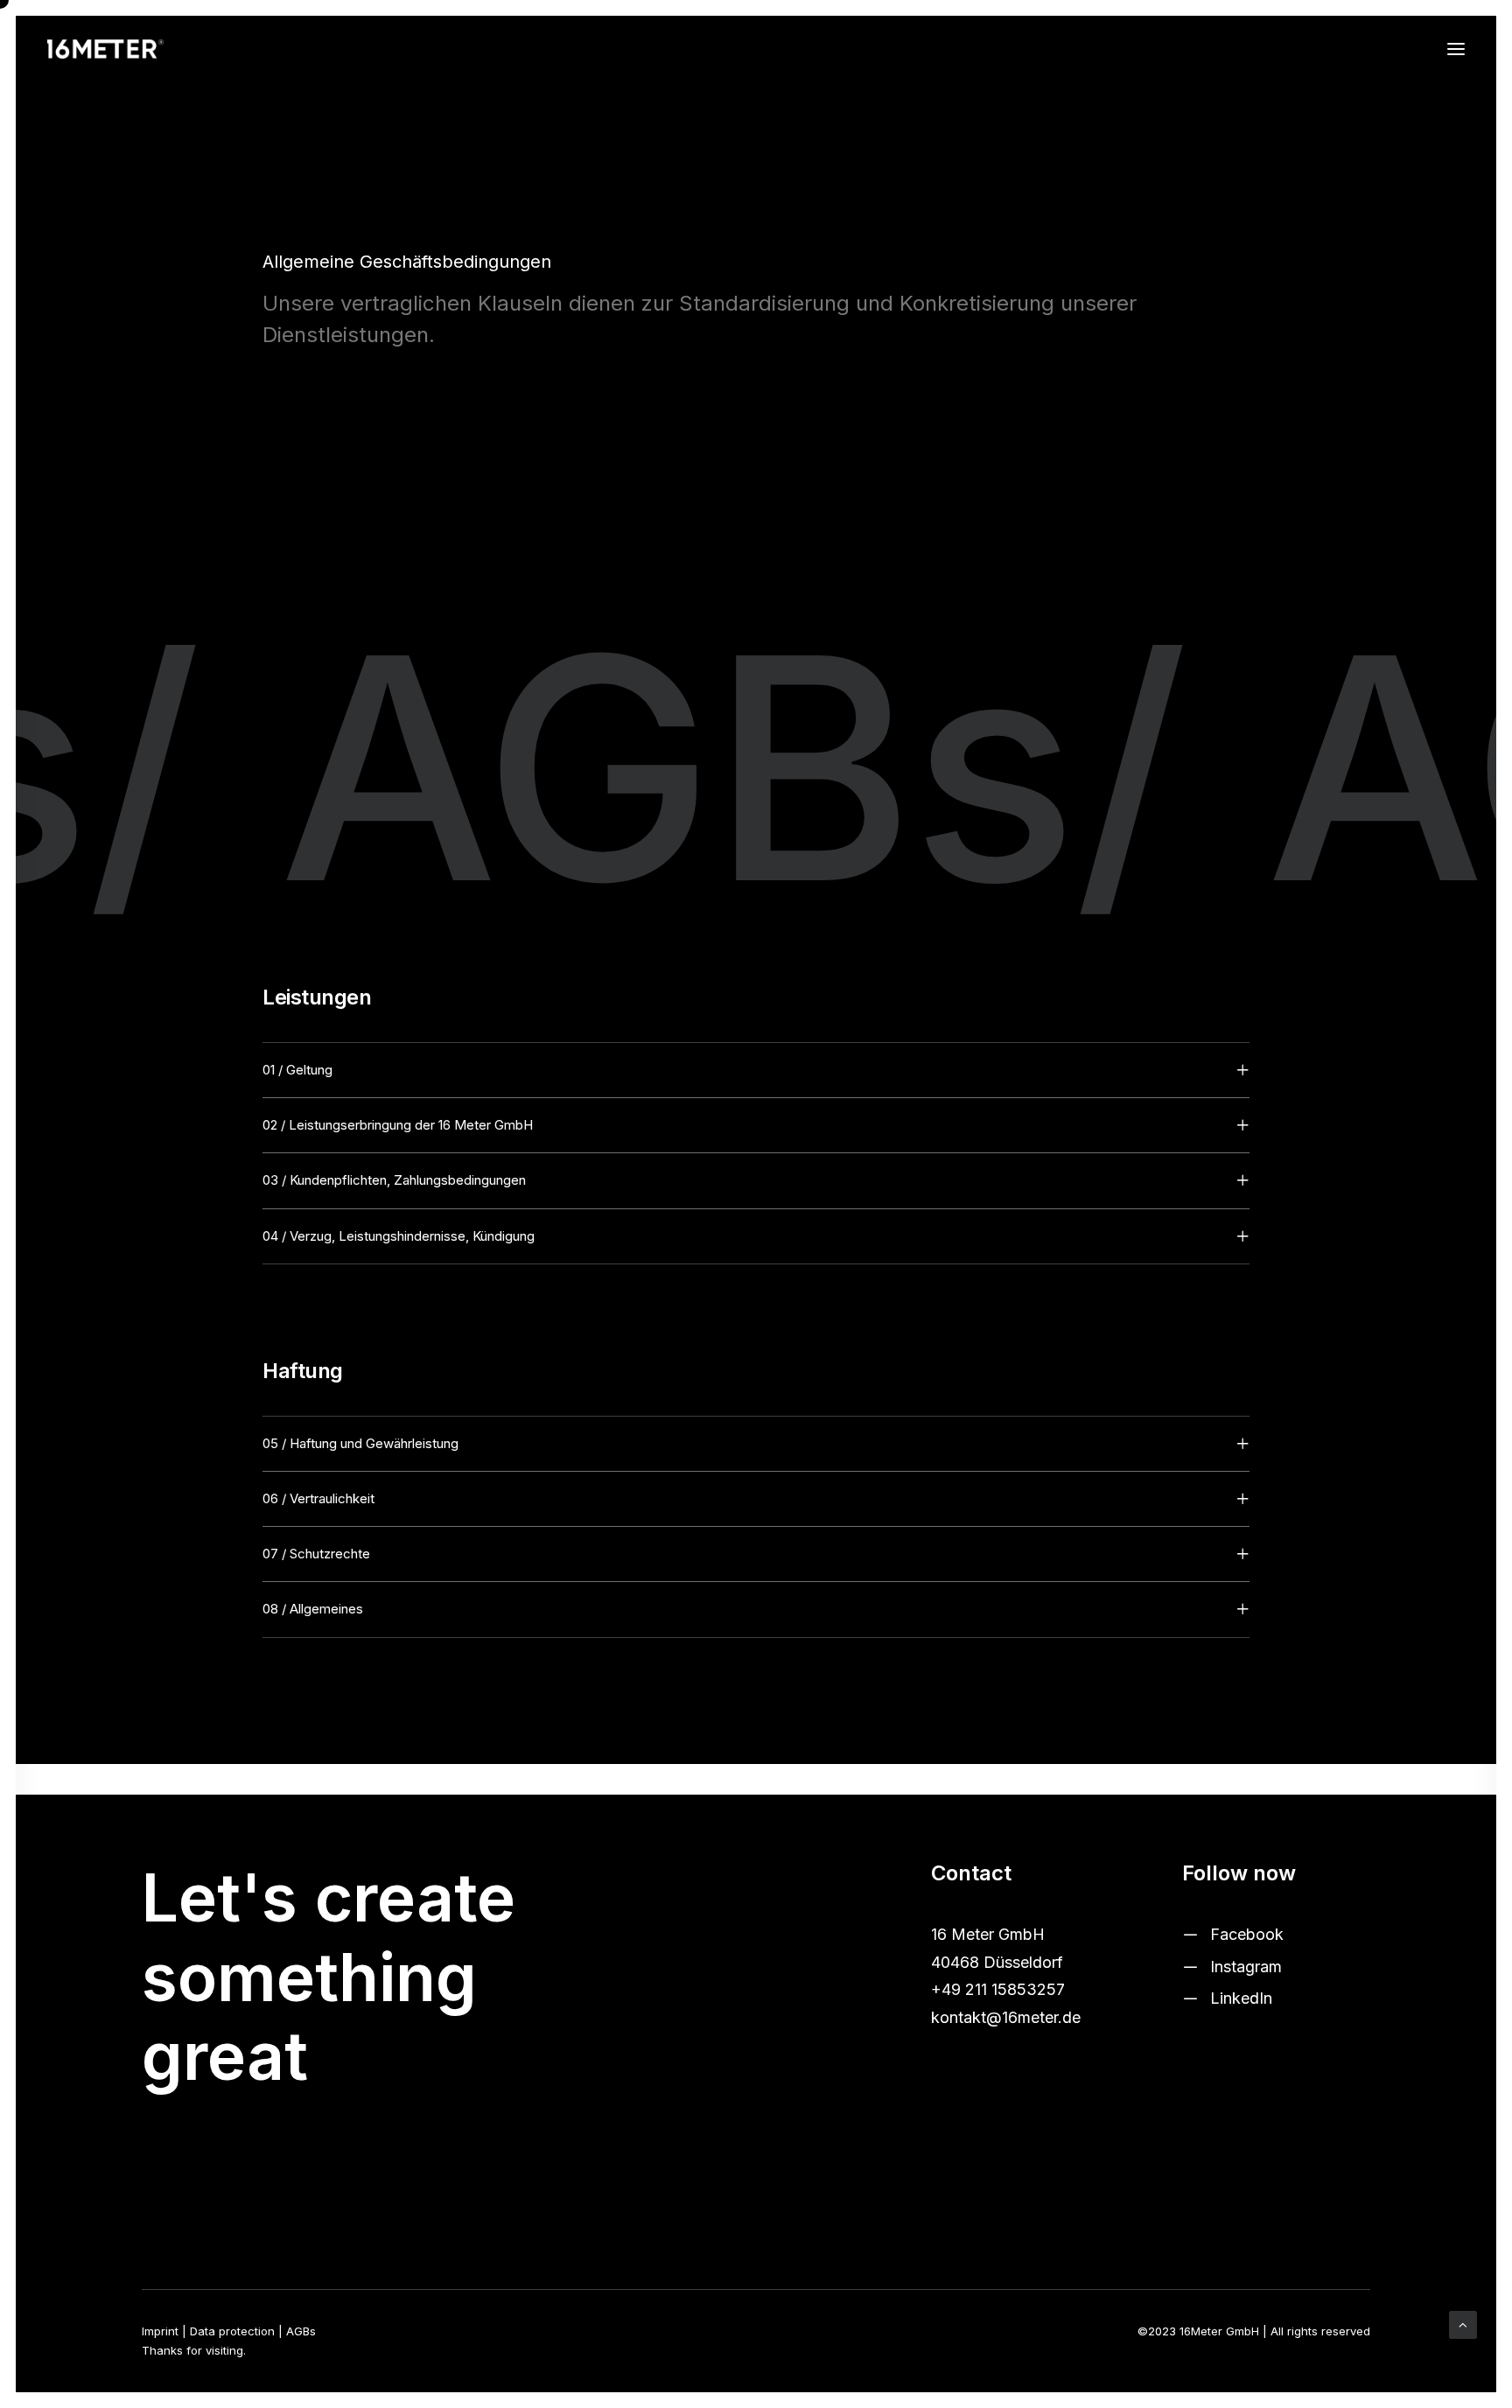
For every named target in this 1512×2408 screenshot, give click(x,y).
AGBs (301, 2331)
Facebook (1247, 1934)
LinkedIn (1241, 1998)
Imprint (160, 2331)
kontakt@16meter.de (1006, 2017)
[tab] (756, 1070)
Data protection (232, 2331)
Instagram (1246, 1967)
